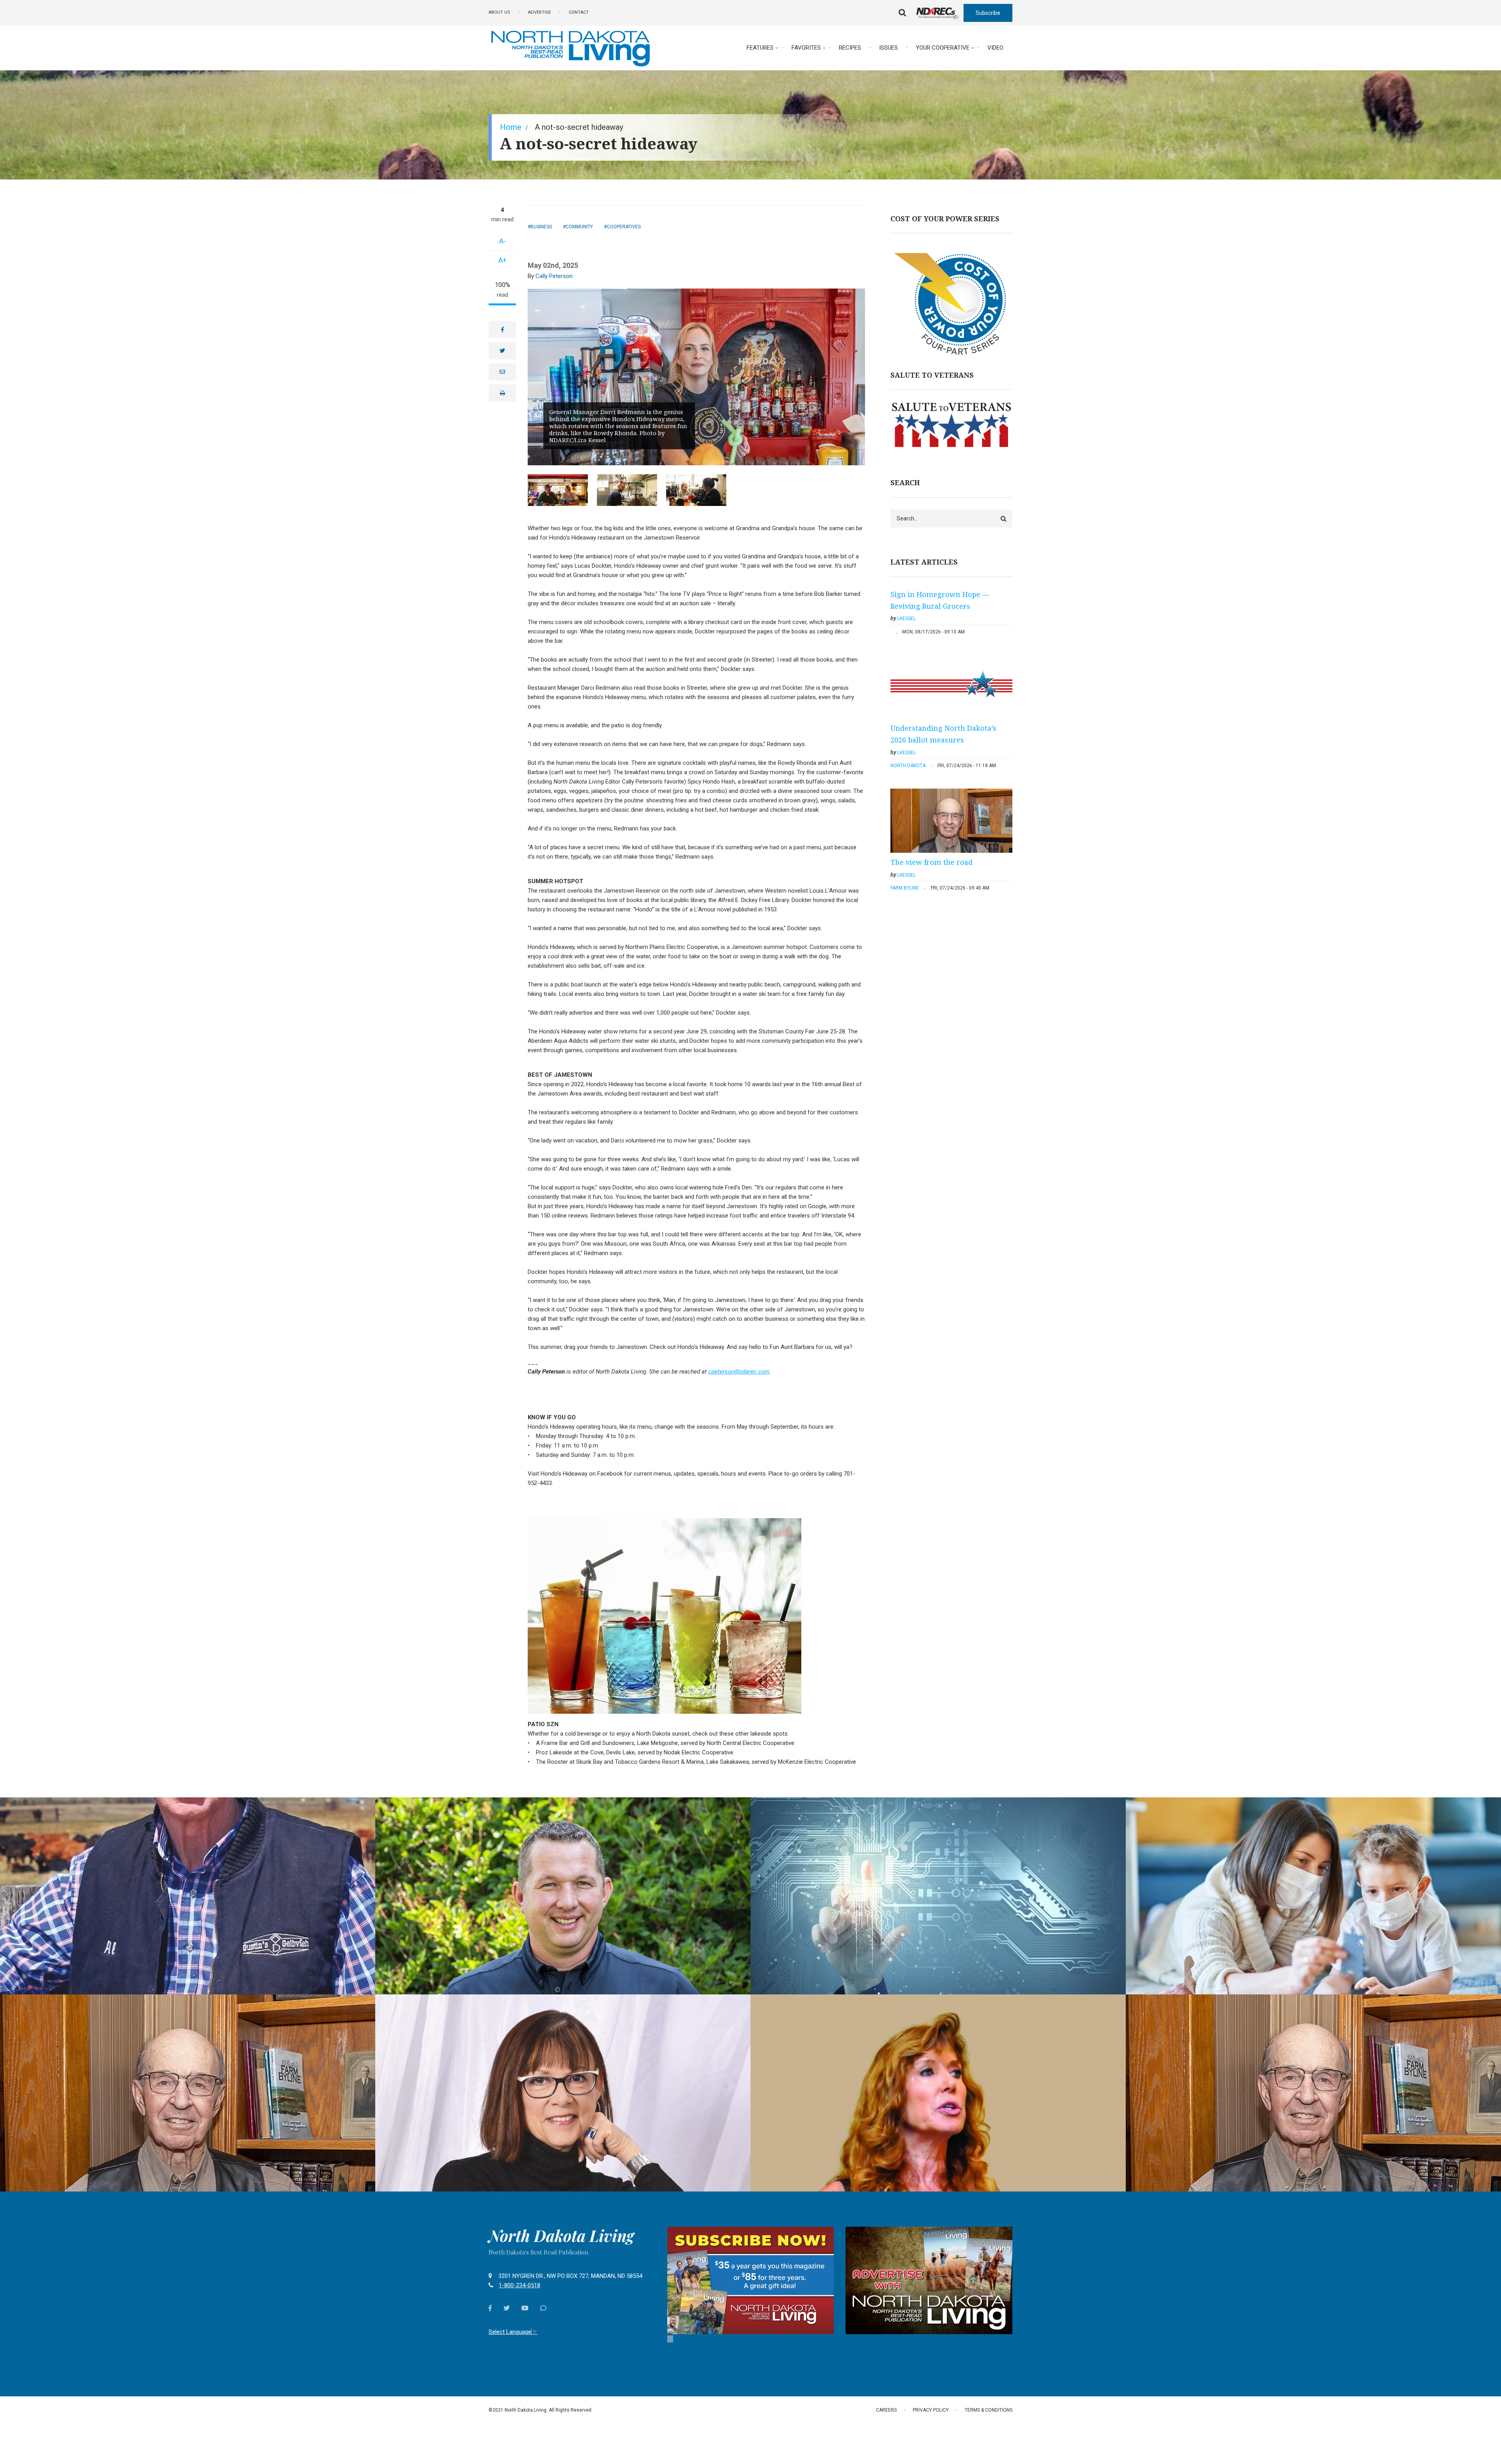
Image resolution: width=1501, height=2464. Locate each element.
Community (579, 227)
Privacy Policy (931, 2410)
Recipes (850, 48)
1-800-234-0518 (519, 2285)
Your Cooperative (943, 48)
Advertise (539, 12)
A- (502, 241)
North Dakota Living (561, 2236)
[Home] (570, 47)
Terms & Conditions (989, 2410)
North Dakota (908, 766)
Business (541, 227)
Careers (886, 2410)
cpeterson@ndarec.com (739, 1372)
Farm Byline (905, 888)
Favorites (806, 48)
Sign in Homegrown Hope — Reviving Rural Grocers (940, 600)
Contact (579, 12)
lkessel (907, 619)
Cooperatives (624, 227)
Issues (888, 48)
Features (760, 48)
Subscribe (988, 13)
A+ (502, 260)
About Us (499, 12)
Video (995, 48)
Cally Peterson (554, 276)
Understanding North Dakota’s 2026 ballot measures (943, 734)
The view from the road (931, 862)
